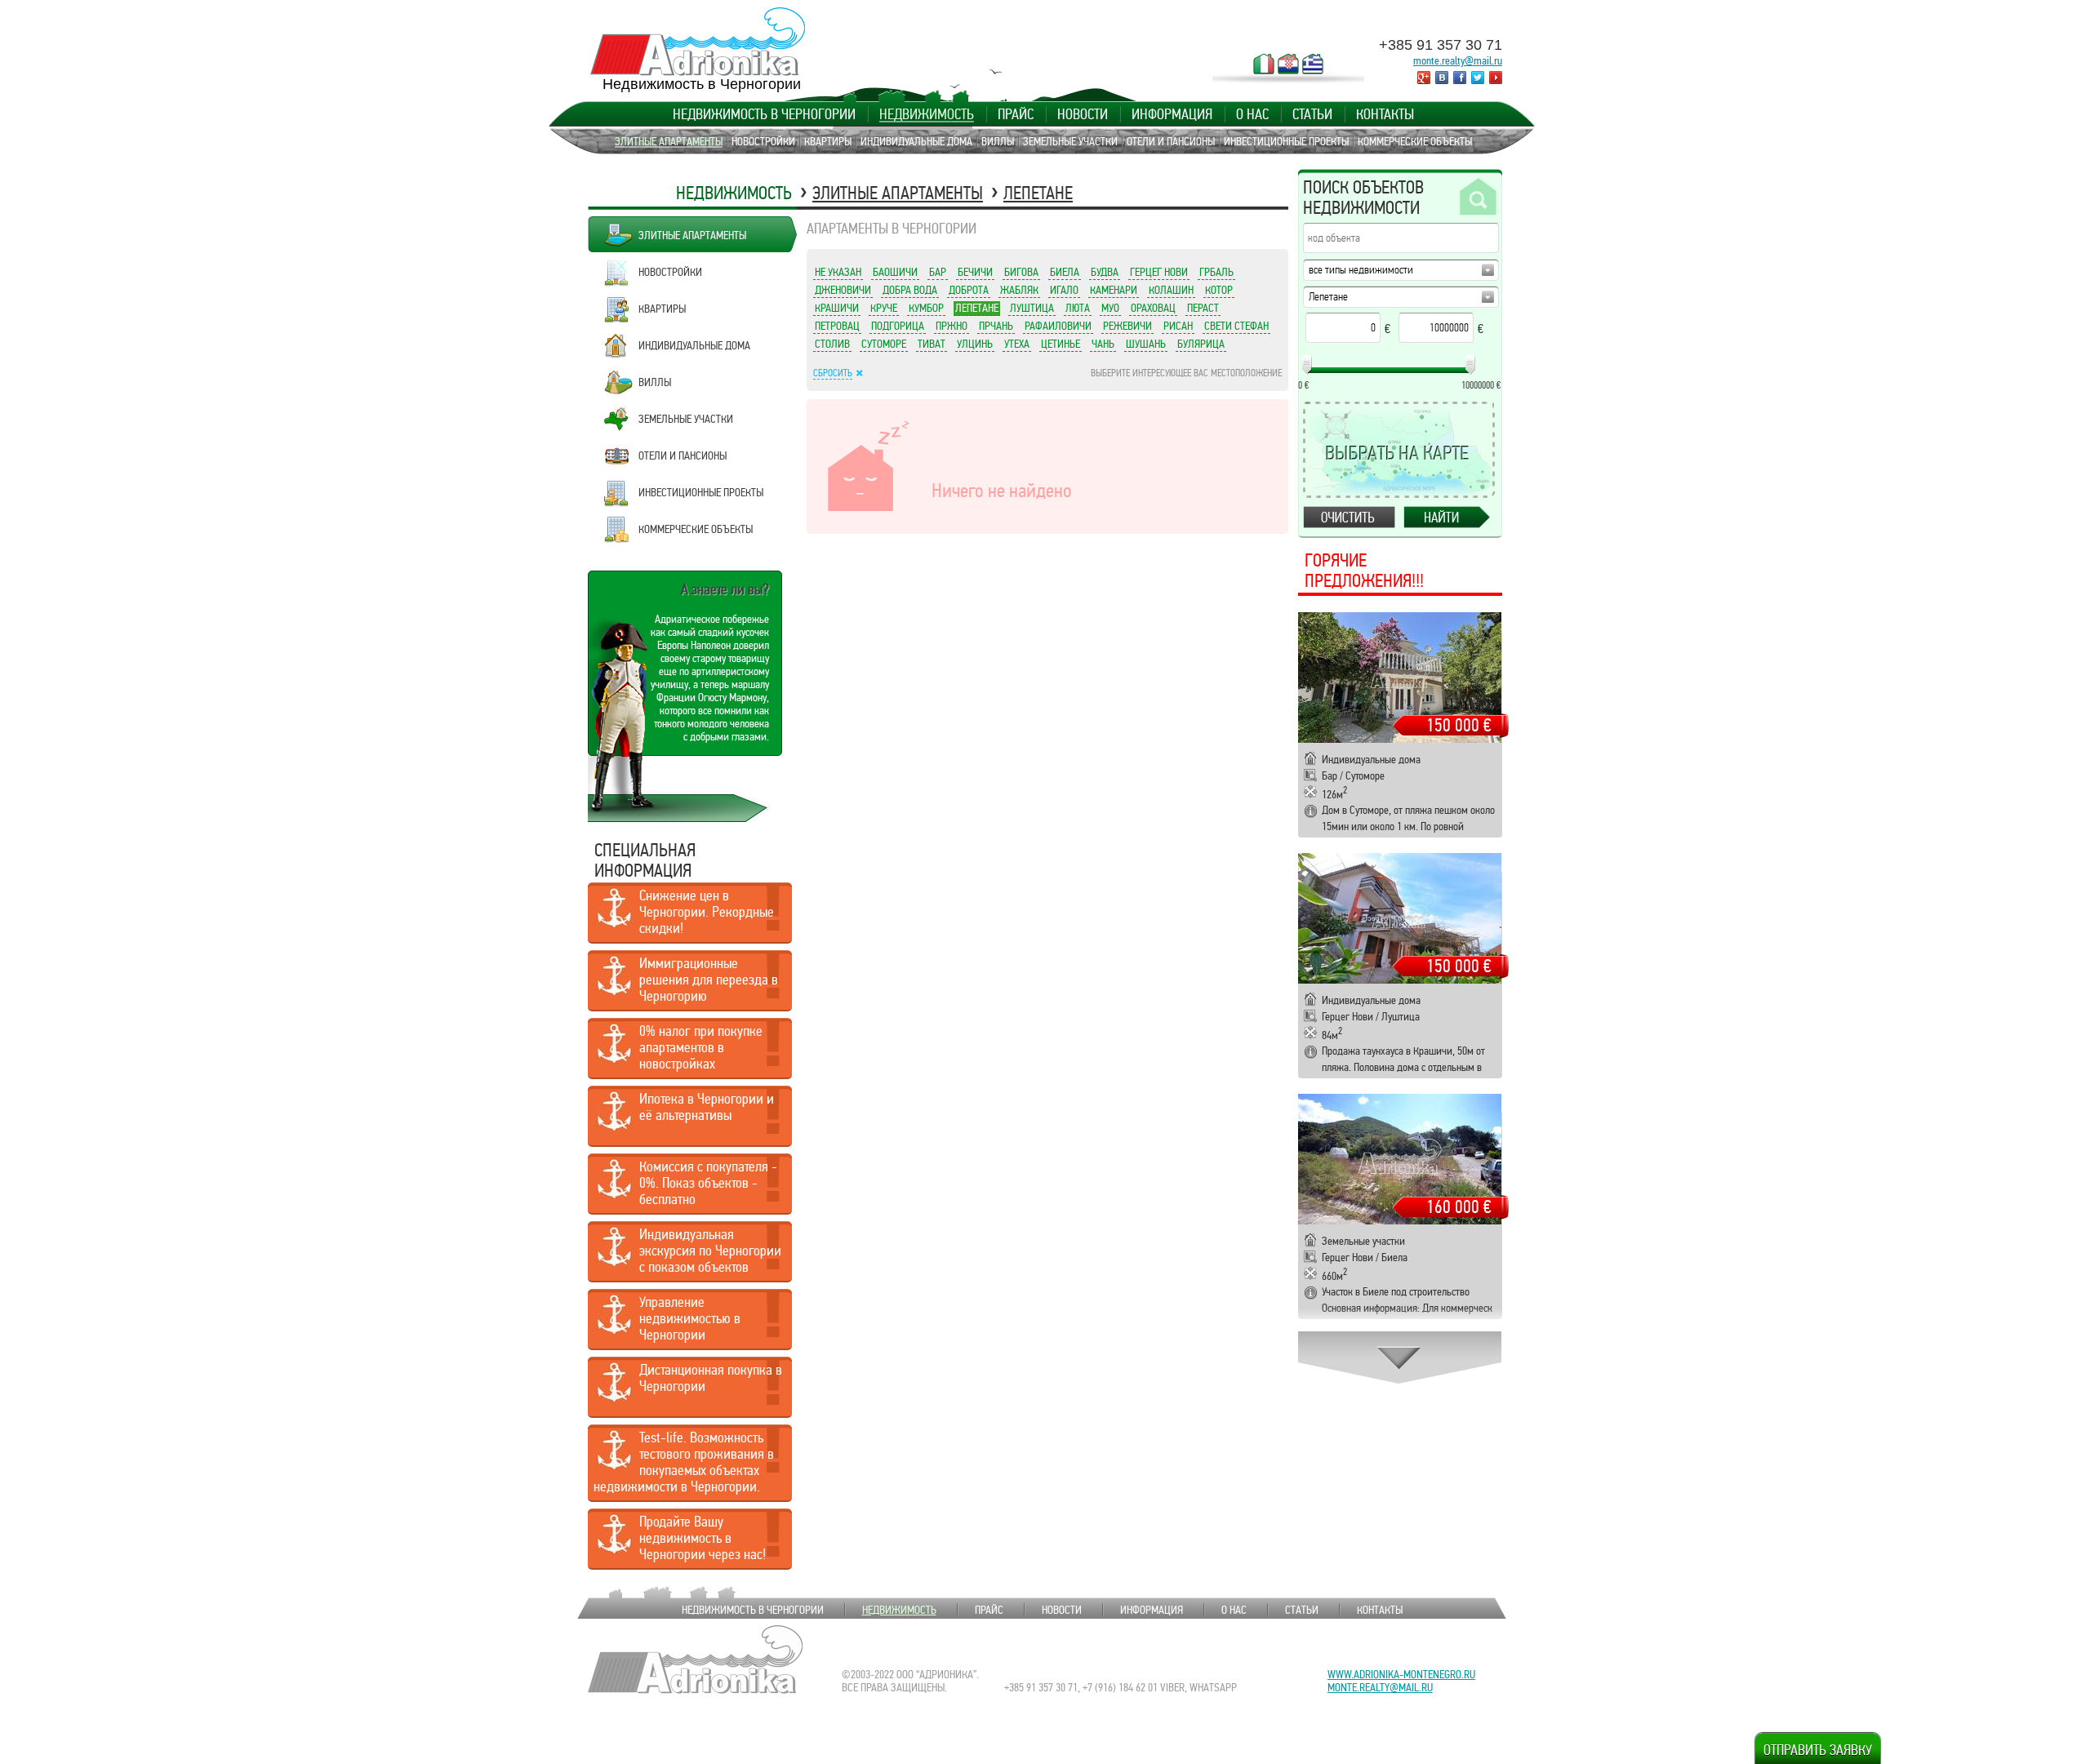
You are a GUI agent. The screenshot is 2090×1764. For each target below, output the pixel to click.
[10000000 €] (1470, 365)
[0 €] (1307, 365)
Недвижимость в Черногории (764, 114)
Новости (1083, 114)
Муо (1110, 308)
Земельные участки (1070, 141)
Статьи (1312, 114)
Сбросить (833, 373)
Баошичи (895, 272)
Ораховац (1153, 308)
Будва (1105, 272)
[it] (1264, 64)
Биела (1065, 272)
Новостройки (763, 141)
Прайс (1016, 114)
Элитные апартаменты (669, 141)
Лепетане (1038, 193)
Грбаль (1216, 272)
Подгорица (898, 326)
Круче (884, 308)
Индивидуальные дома (916, 141)
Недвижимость (927, 114)
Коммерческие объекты (1415, 141)
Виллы (998, 141)
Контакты (1385, 114)
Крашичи (837, 308)
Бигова (1021, 272)
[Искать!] (1477, 198)
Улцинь (975, 344)
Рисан (1178, 326)
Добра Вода (910, 290)
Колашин (1171, 290)
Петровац (837, 326)
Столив (832, 344)
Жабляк (1019, 290)
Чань (1103, 344)
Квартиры (828, 141)
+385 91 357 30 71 (1441, 45)
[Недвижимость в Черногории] (698, 42)
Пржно (952, 326)
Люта (1078, 308)
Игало (1064, 290)
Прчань (996, 326)
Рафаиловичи (1058, 326)
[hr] (1288, 64)
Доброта (969, 290)
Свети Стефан (1236, 326)
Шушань (1146, 344)
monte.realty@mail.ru (1458, 60)
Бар (938, 272)
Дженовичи (843, 290)
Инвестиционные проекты (1286, 141)
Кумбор (926, 308)
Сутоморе (884, 344)
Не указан (838, 272)
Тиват (932, 344)
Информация (1172, 114)
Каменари (1114, 290)
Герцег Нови (1159, 272)
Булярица (1201, 344)
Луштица (1032, 308)
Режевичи (1127, 326)
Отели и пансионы (1171, 141)
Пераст (1203, 308)
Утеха (1017, 344)
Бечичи (975, 272)
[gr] (1313, 64)
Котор (1219, 290)
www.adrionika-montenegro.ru (1401, 1674)
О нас (1252, 114)
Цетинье (1061, 344)
